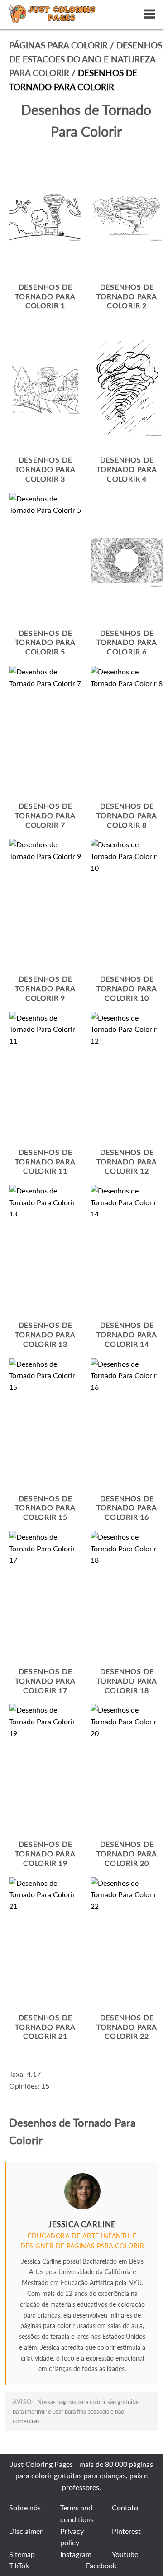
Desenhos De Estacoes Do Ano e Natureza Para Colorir (86, 59)
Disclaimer (26, 2531)
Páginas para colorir (58, 45)
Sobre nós (25, 2507)
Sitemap (22, 2554)
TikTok (19, 2565)
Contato (125, 2507)
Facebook (101, 2565)
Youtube (125, 2554)
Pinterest (126, 2531)
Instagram (76, 2554)
